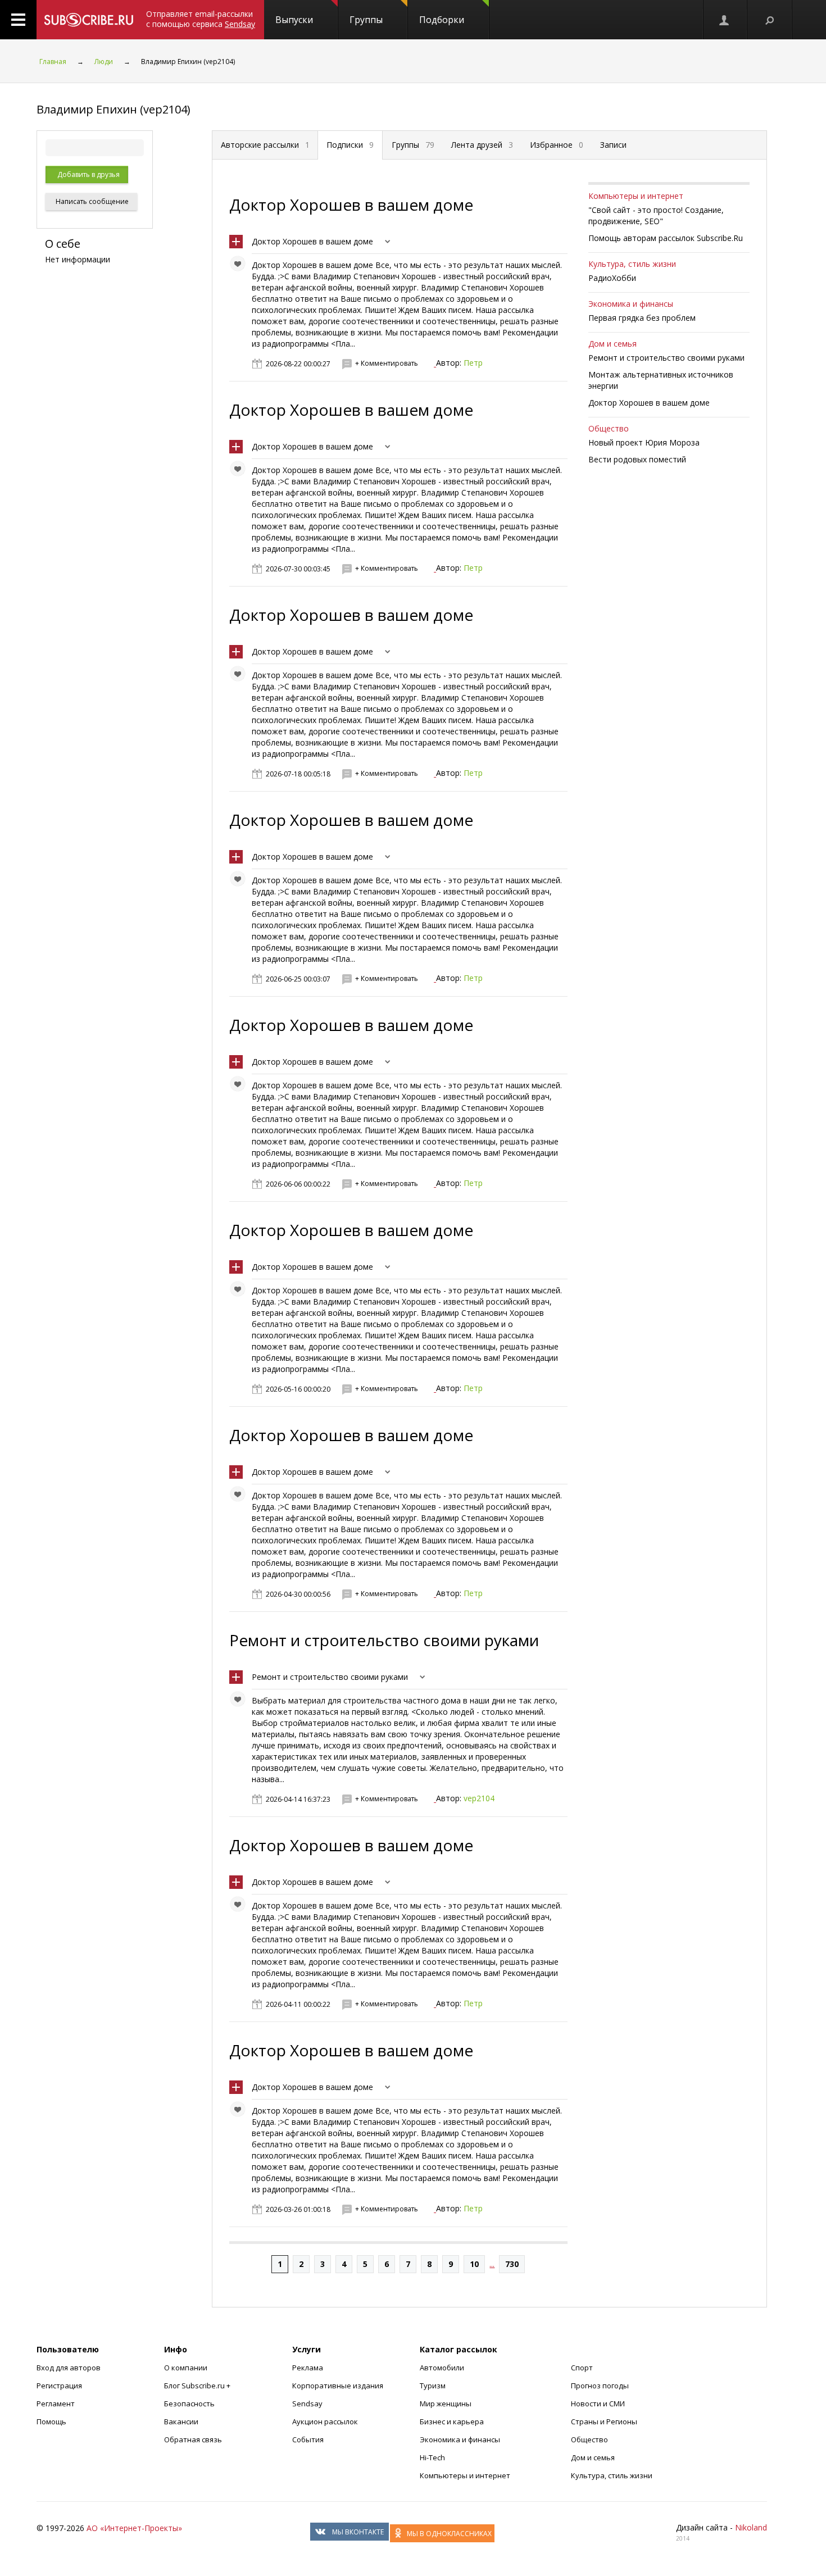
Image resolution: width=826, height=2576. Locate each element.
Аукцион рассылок (325, 2421)
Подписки (350, 145)
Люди (104, 62)
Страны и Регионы (604, 2421)
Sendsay (307, 2404)
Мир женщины (446, 2404)
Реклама (308, 2368)
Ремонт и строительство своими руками (384, 1640)
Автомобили (442, 2368)
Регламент (56, 2404)
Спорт (582, 2368)
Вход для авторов (69, 2368)
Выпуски (294, 20)
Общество (609, 428)
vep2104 (479, 1798)
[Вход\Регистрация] (725, 20)
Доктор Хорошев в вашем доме (351, 205)
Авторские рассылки (265, 145)
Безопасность (189, 2404)
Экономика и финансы (631, 304)
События (308, 2439)
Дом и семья (612, 344)
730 (512, 2264)
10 (474, 2264)
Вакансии (181, 2421)
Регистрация (59, 2386)
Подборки (442, 20)
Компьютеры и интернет (636, 196)
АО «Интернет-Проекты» (134, 2528)
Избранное (557, 145)
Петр (473, 363)
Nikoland (751, 2527)
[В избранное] (240, 266)
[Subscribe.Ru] (88, 20)
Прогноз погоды (600, 2386)
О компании (186, 2368)
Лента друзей (482, 145)
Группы (366, 20)
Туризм (433, 2386)
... (492, 2264)
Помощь (51, 2421)
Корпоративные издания (338, 2386)
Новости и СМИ (598, 2404)
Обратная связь (193, 2439)
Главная (53, 62)
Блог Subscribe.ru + (198, 2386)
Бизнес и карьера (452, 2421)
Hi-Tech (432, 2457)
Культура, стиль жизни (632, 264)
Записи (613, 145)
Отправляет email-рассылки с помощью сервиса (201, 19)
